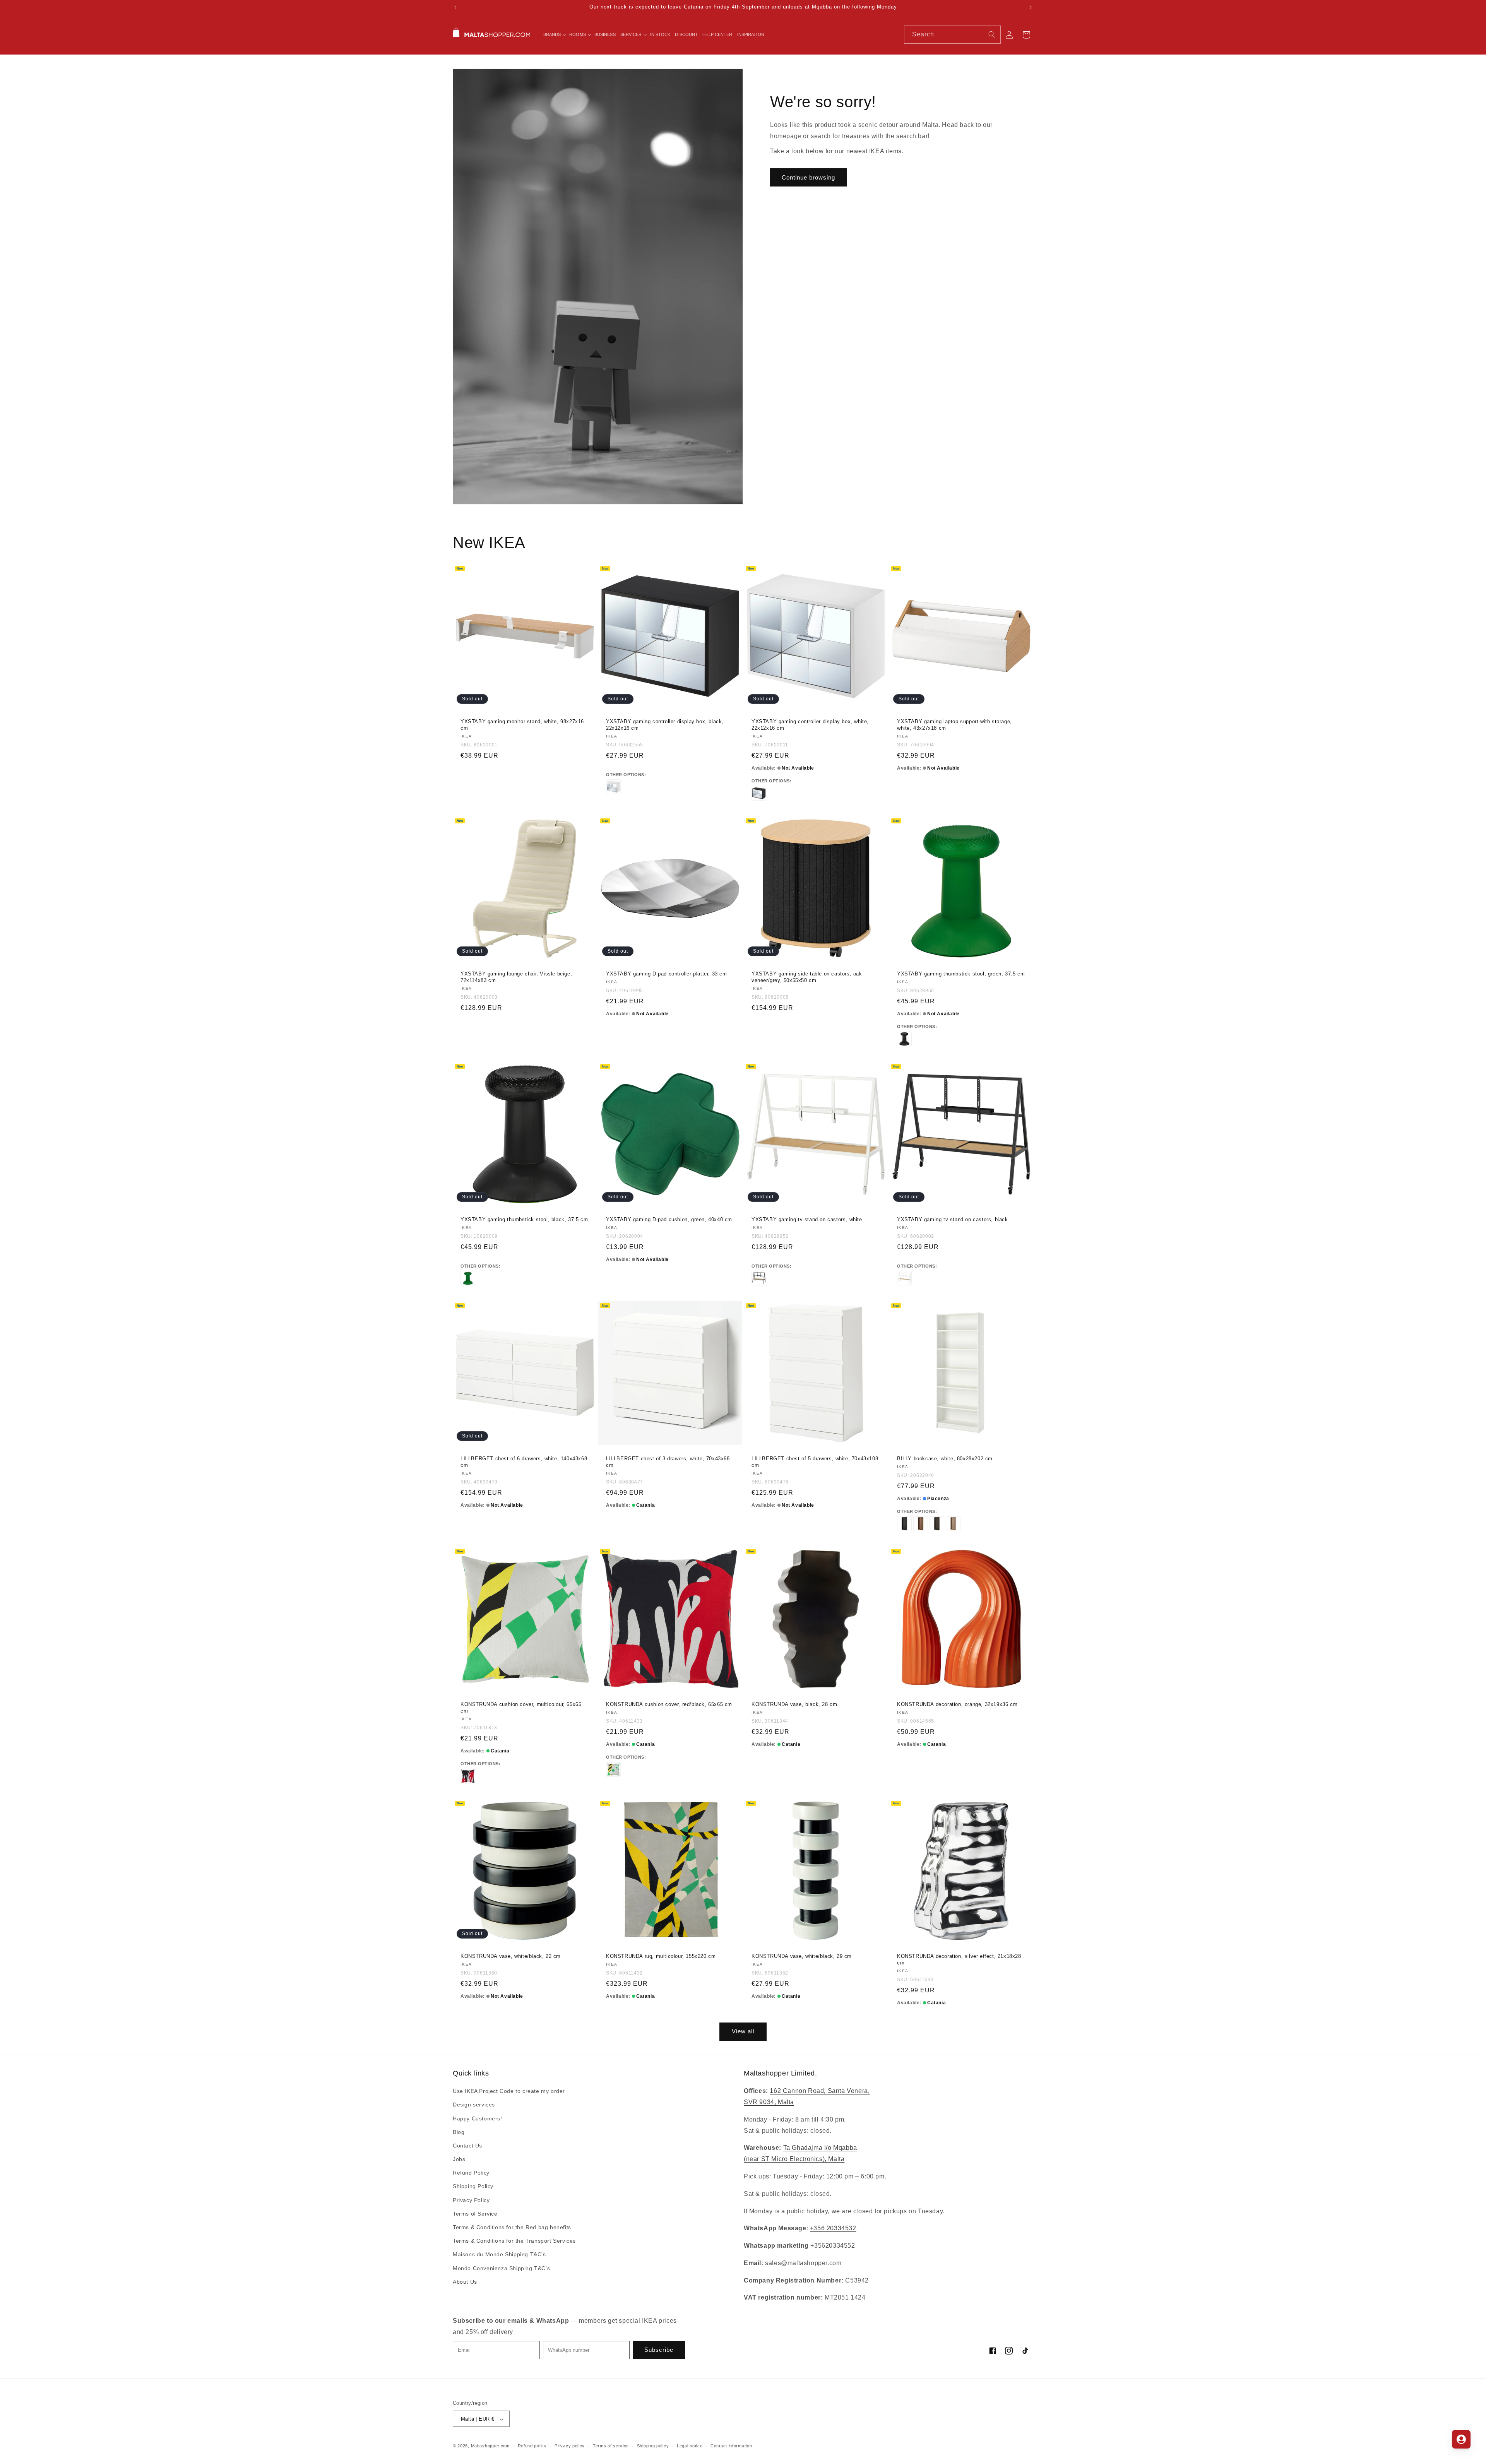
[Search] (992, 34)
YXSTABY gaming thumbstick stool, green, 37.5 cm (961, 974)
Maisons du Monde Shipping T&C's (499, 2255)
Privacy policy (570, 2446)
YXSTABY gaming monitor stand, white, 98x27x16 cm (522, 725)
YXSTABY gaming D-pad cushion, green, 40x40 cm (669, 1219)
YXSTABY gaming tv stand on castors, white (807, 1219)
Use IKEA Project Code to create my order (509, 2091)
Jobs (459, 2159)
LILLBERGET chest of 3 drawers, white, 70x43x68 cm (668, 1462)
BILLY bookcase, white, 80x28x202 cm (945, 1459)
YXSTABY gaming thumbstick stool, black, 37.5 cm (524, 1219)
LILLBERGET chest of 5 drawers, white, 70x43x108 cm (815, 1462)
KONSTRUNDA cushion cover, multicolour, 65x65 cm (521, 1708)
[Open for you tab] (1461, 2439)
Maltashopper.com (490, 2446)
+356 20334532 (833, 2229)
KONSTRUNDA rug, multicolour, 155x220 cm (661, 1956)
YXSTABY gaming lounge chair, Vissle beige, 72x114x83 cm (516, 977)
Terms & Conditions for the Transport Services (514, 2241)
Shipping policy (653, 2446)
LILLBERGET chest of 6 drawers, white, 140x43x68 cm (524, 1462)
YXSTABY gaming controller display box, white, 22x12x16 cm (810, 725)
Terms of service (611, 2446)
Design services (474, 2105)
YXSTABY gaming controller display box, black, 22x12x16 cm (665, 725)
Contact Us (467, 2146)
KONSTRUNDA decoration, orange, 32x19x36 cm (957, 1704)
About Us (465, 2282)
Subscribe (659, 2350)
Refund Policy (471, 2173)
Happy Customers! (478, 2118)
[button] (554, 34)
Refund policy (532, 2446)
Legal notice (690, 2446)
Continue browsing (808, 177)
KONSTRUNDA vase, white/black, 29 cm (802, 1956)
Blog (459, 2132)
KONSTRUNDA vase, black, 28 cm (794, 1704)
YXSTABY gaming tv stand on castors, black (953, 1219)
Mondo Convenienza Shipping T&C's (501, 2268)
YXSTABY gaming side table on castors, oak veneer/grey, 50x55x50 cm (807, 977)
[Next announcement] (1031, 7)
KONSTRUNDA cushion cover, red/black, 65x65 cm (669, 1704)
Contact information (731, 2446)
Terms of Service (475, 2214)
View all (743, 2031)
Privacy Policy (471, 2200)
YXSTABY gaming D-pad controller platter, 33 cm (667, 974)
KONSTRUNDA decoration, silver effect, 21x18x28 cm (959, 1959)
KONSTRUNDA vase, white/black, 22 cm (511, 1956)
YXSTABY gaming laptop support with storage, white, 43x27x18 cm (954, 725)
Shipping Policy (473, 2187)
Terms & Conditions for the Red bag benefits (512, 2227)
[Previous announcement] (455, 7)
